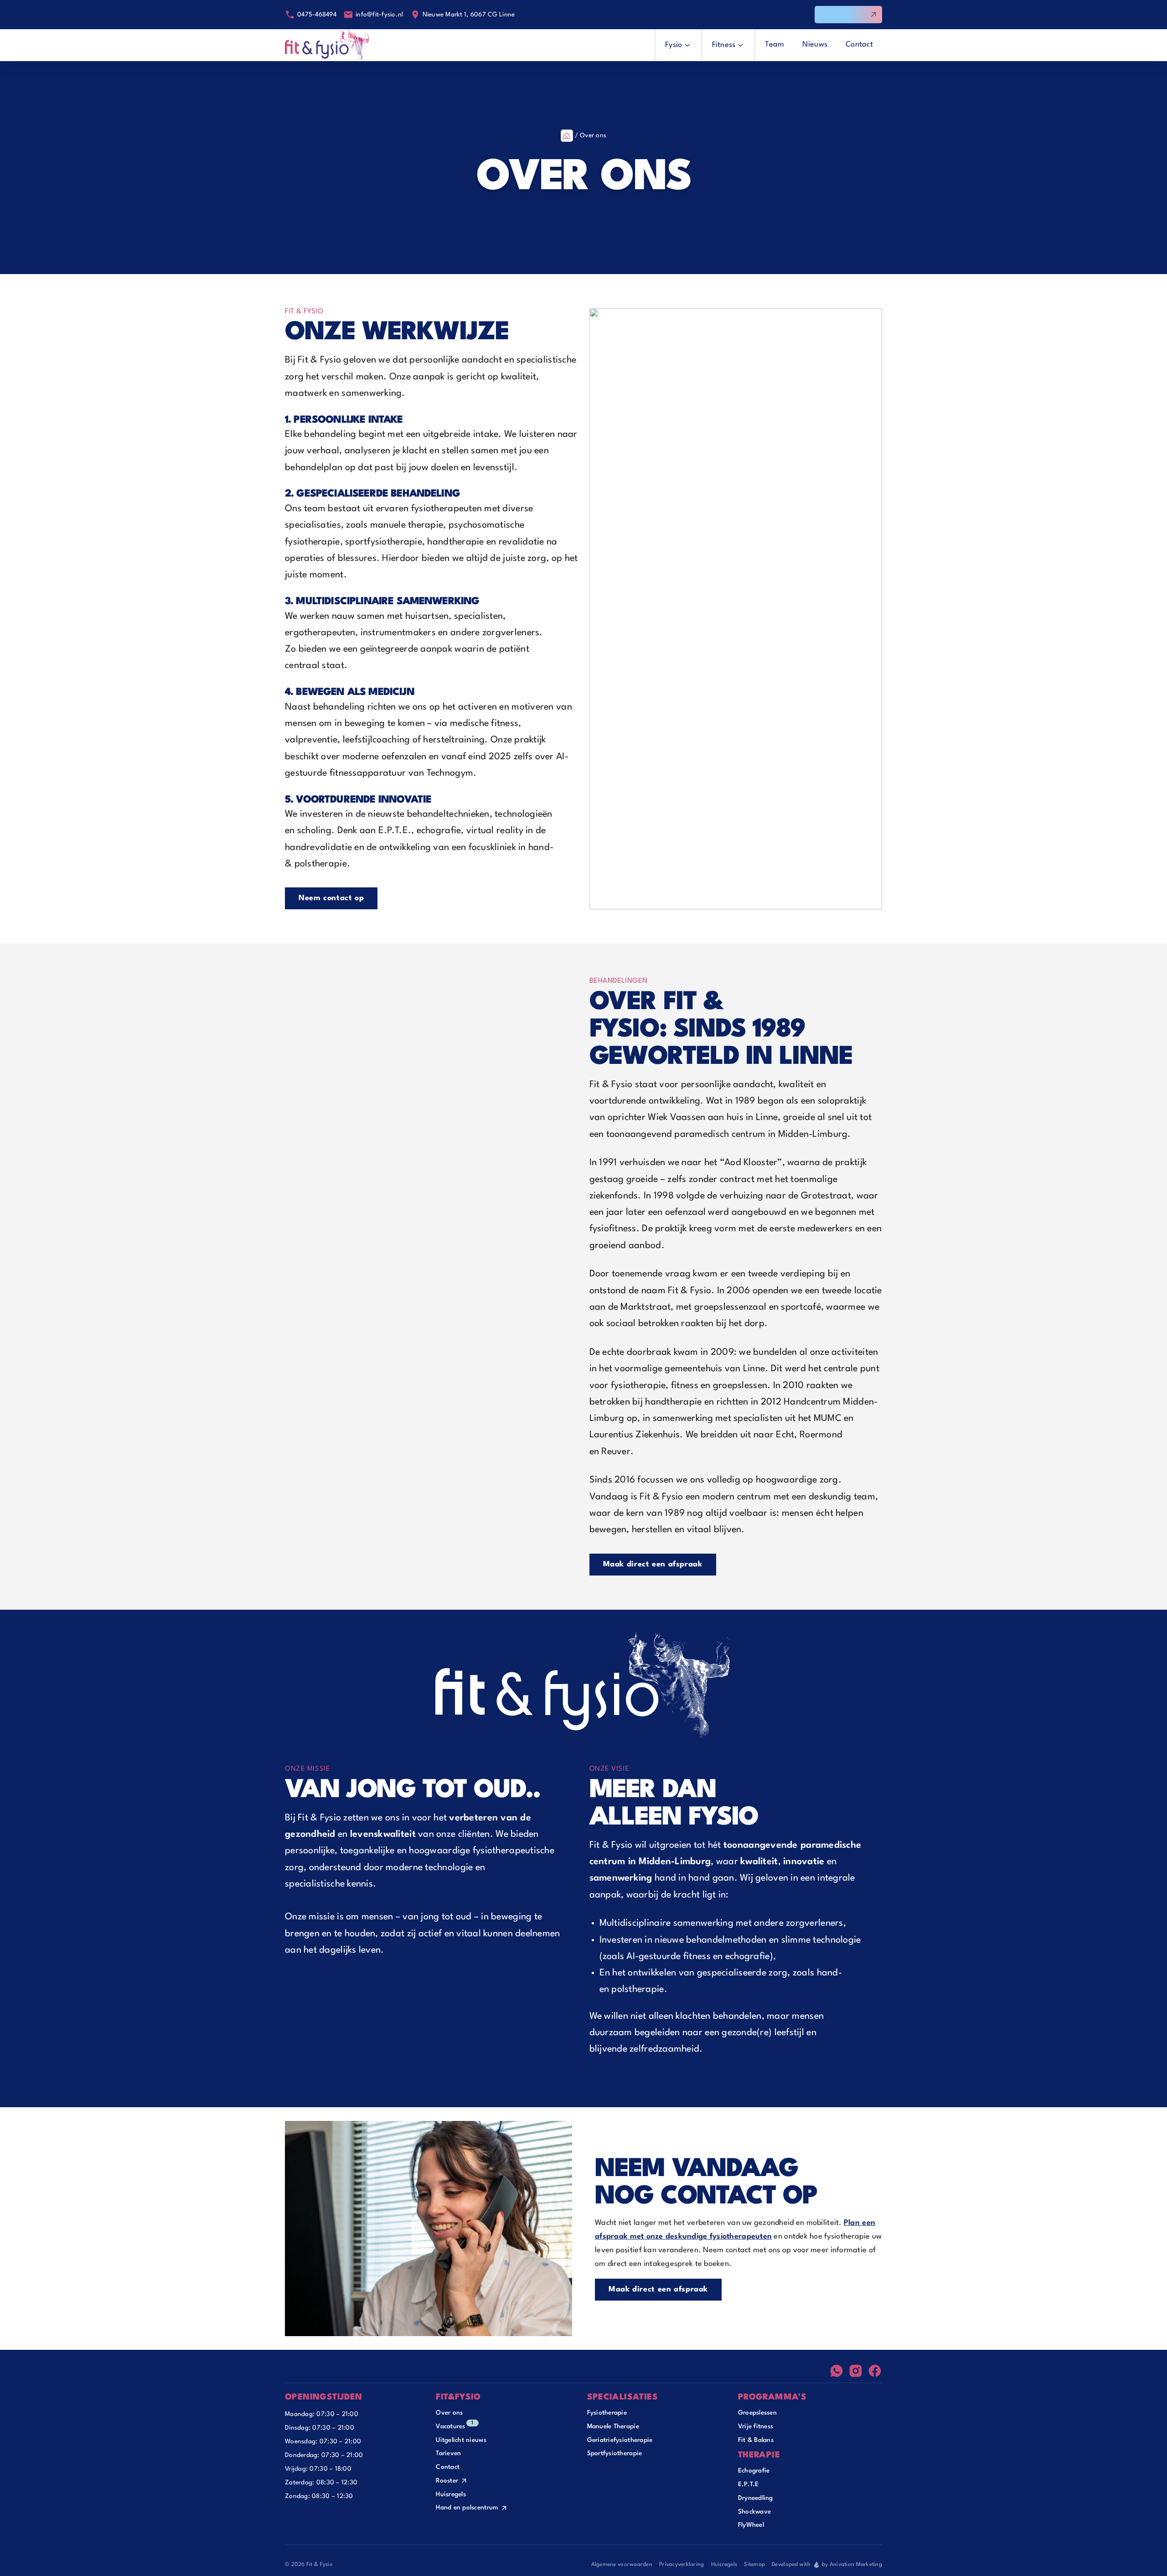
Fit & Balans (756, 2440)
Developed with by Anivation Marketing (827, 2565)
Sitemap (754, 2565)
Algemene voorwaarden (622, 2565)
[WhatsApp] (837, 2371)
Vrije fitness (756, 2426)
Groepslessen (757, 2413)
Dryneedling (756, 2498)
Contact (448, 2467)
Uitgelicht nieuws (461, 2440)
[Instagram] (856, 2371)
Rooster (447, 2481)
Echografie (754, 2471)
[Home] (327, 45)
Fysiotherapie (607, 2413)
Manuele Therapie (613, 2426)
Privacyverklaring (682, 2565)
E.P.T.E (749, 2484)
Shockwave (754, 2512)
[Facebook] (875, 2371)
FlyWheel (751, 2525)
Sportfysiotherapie (615, 2453)
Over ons (449, 2413)
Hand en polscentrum (467, 2508)
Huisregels (451, 2494)
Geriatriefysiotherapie (620, 2440)
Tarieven (448, 2453)
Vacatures (450, 2426)
